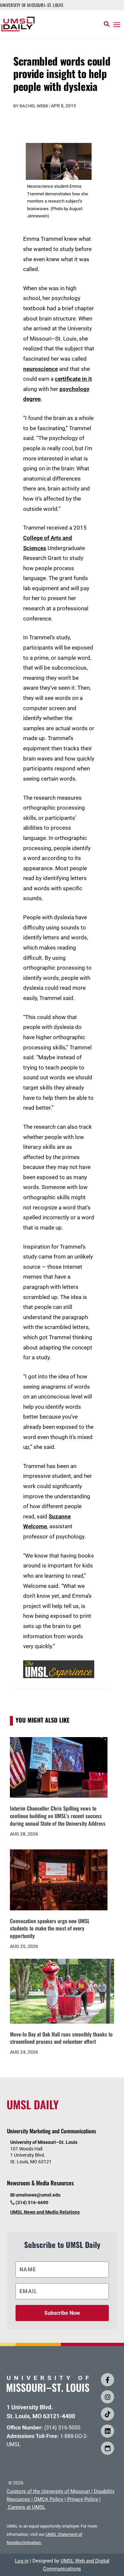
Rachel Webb (34, 106)
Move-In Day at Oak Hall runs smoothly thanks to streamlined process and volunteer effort (61, 2038)
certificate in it (73, 379)
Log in (22, 2561)
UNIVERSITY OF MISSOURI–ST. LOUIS (32, 5)
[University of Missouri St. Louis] (48, 2390)
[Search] (107, 24)
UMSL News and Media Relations (45, 2212)
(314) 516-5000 (62, 2428)
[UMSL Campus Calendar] (107, 2448)
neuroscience (41, 369)
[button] (117, 24)
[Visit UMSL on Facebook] (107, 2380)
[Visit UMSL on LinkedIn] (107, 2431)
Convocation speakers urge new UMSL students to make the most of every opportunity (50, 1928)
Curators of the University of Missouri (48, 2491)
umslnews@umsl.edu (38, 2195)
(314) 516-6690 (32, 2202)
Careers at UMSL (27, 2507)
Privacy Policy (83, 2499)
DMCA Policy (49, 2499)
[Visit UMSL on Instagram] (107, 2397)
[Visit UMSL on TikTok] (107, 2414)
